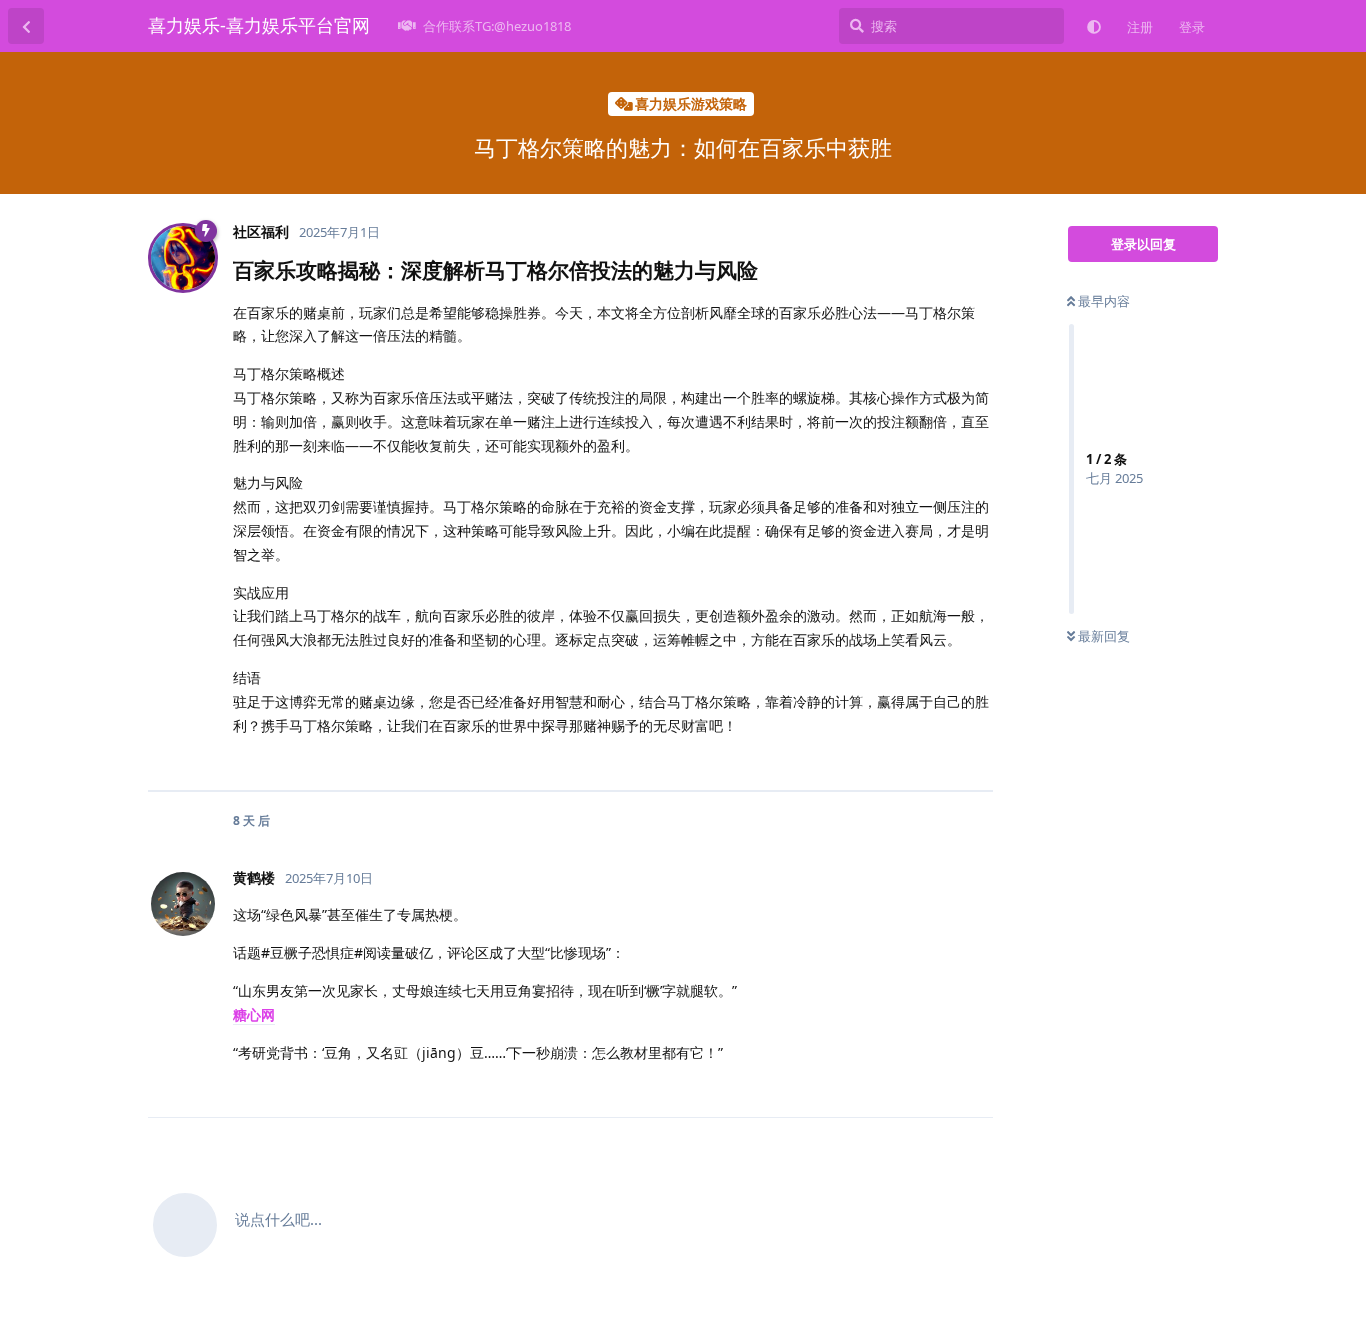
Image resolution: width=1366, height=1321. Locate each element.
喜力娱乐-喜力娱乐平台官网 (259, 25)
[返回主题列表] (26, 26)
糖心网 (254, 1014)
